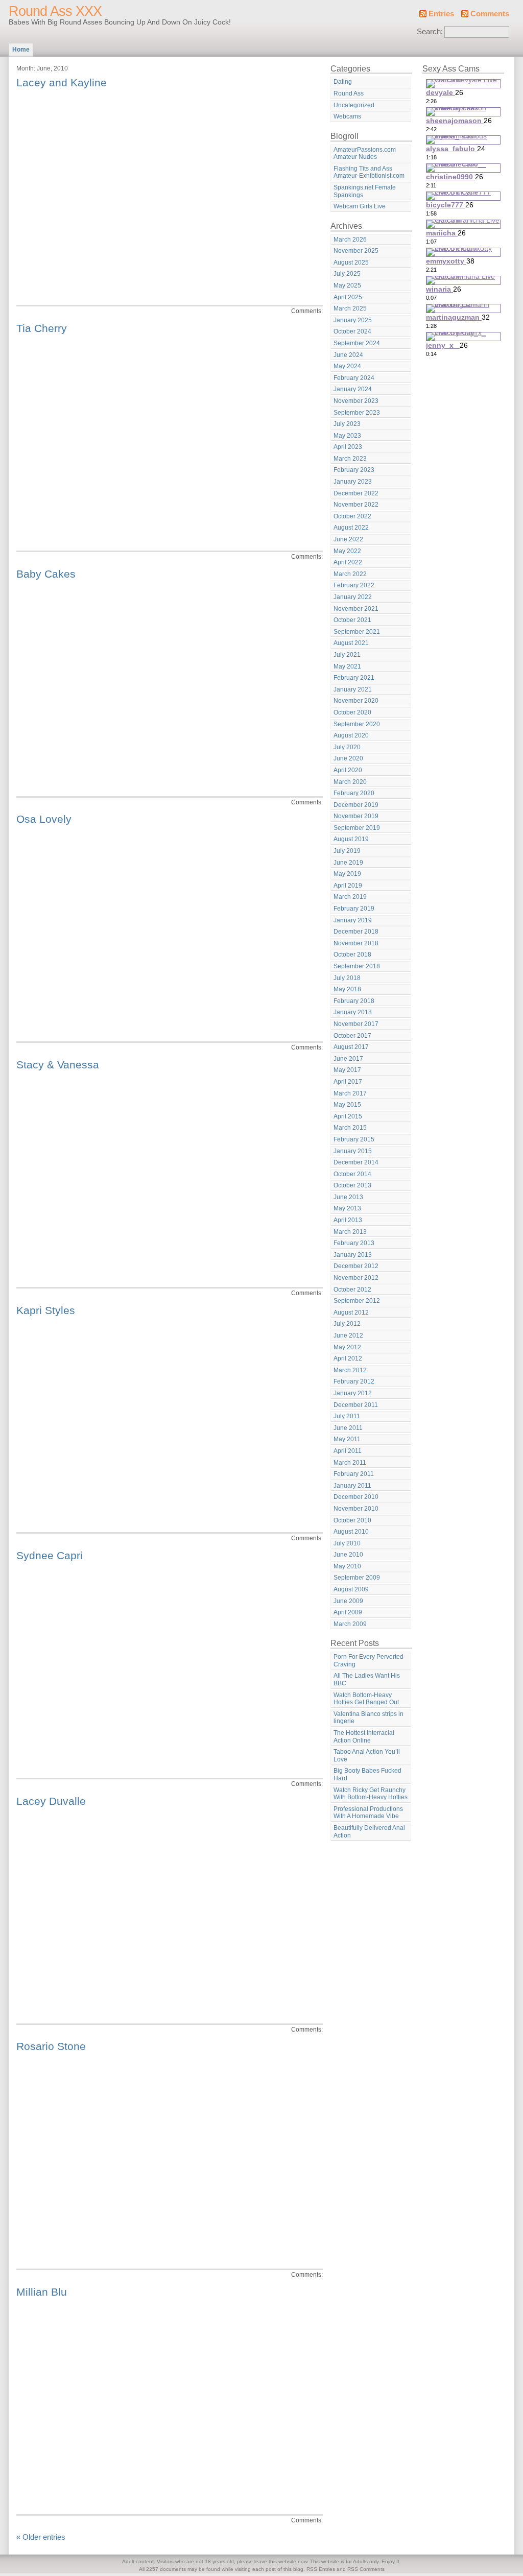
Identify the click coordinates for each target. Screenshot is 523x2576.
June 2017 (348, 1059)
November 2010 (356, 1509)
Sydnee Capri (50, 1555)
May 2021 (347, 666)
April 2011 (348, 1451)
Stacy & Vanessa (58, 1065)
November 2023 (356, 401)
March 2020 (350, 782)
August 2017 (351, 1047)
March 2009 (350, 1624)
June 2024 (348, 355)
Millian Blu (42, 2292)
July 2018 (347, 978)
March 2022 (350, 574)
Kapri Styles (46, 1310)
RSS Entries (321, 2569)
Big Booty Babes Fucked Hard (367, 1774)
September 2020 (357, 724)
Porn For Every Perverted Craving (369, 1661)
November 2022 (356, 505)
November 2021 (356, 609)
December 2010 (356, 1497)
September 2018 (357, 966)
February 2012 (354, 1381)
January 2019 (353, 920)
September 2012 (357, 1301)
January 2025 (353, 320)
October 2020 (352, 712)
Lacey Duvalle (51, 1801)
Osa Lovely (44, 819)
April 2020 (348, 770)
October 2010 (352, 1520)
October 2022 (352, 516)
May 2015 (347, 1105)
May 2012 (347, 1347)
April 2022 (348, 562)
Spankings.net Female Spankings (365, 191)
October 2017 (352, 1036)
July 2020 (347, 747)
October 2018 (352, 955)
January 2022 (353, 597)
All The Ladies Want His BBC (367, 1679)
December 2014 (356, 1162)
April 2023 (348, 447)
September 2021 (357, 632)
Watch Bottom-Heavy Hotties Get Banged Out (366, 1699)
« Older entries (41, 2537)
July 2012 (347, 1324)
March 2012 (350, 1370)
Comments (490, 14)
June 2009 (348, 1601)
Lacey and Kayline (62, 82)
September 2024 (357, 343)
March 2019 (350, 897)
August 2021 (351, 643)
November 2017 (356, 1024)
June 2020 (348, 758)
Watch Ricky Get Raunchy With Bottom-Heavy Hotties (371, 1794)
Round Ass (349, 93)
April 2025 (348, 297)
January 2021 (353, 689)
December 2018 (356, 932)
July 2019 (347, 851)
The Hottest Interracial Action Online (364, 1737)
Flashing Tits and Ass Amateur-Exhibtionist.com (369, 172)
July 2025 (347, 274)
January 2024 (353, 389)
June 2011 (348, 1428)
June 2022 (348, 539)
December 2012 (356, 1266)
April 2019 (348, 886)
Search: (430, 32)
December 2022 (356, 493)
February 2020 (354, 793)
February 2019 (354, 909)
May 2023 (347, 436)
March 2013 (350, 1232)
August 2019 (351, 839)
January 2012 (353, 1393)
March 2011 (350, 1463)
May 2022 (347, 551)
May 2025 (347, 285)
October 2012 (352, 1290)
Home (21, 50)
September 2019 (357, 828)
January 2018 (353, 1012)
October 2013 (352, 1185)
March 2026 (350, 240)
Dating (343, 82)
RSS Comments (366, 2569)
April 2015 (348, 1116)
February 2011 (354, 1474)
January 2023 (353, 482)
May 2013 (347, 1208)
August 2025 (351, 263)
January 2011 (352, 1486)
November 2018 (356, 943)
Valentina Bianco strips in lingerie (369, 1718)
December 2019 (356, 805)
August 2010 (351, 1532)
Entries (441, 14)
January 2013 (353, 1255)
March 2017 (350, 1093)
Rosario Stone (51, 2046)
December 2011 (356, 1405)
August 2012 (351, 1313)
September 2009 (357, 1578)
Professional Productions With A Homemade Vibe (368, 1813)
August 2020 (351, 735)
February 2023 (354, 470)
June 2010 (348, 1555)
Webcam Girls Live (360, 206)
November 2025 (356, 251)
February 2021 (354, 678)
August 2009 (351, 1589)
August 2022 (351, 528)
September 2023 (357, 413)
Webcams (347, 116)
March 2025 (350, 308)
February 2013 (354, 1243)
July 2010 (347, 1543)
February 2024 (354, 378)
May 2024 (347, 366)
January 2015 (353, 1151)
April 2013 (348, 1220)
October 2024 (352, 331)
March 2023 (350, 459)
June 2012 (348, 1335)
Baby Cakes (46, 574)
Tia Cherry (42, 328)
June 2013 (348, 1197)
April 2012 (348, 1358)
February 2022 (354, 585)
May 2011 (347, 1439)
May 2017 (347, 1070)
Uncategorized (354, 105)
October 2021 (352, 620)
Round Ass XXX (55, 11)
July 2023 (347, 424)
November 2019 (356, 816)
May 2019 (347, 874)
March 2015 (350, 1128)
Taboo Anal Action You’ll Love (367, 1756)
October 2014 (352, 1174)
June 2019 (348, 863)
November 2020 (356, 701)
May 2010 (347, 1566)
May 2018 (347, 989)
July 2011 (347, 1416)
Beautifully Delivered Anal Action (369, 1832)
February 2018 (354, 1001)
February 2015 (354, 1139)
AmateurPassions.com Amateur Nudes (365, 153)
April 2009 (348, 1612)
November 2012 (356, 1278)
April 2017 (348, 1082)
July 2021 (347, 655)
